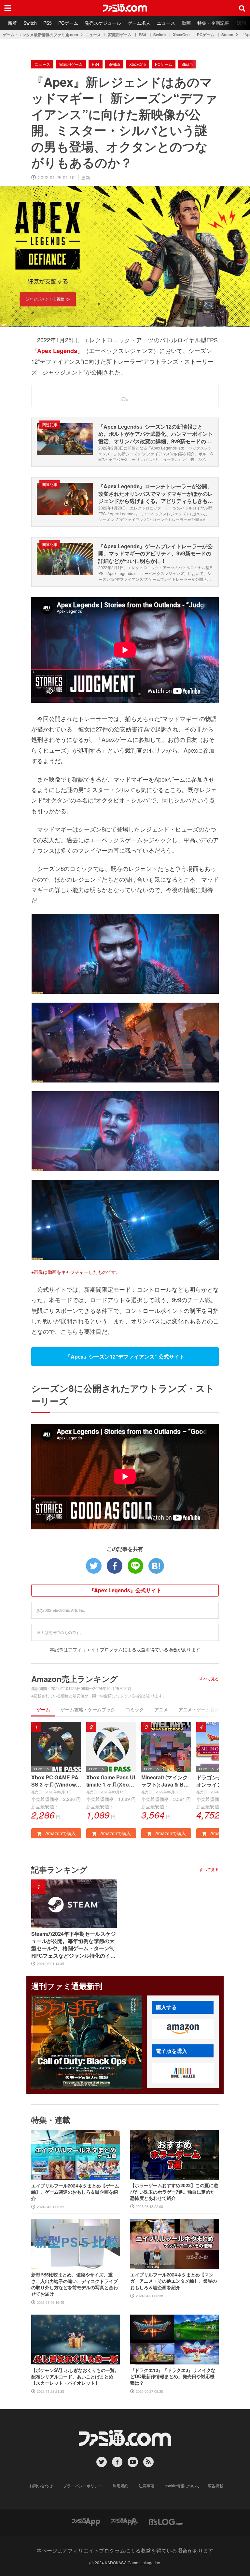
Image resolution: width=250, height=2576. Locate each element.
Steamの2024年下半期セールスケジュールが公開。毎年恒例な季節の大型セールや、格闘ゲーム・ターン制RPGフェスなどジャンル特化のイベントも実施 (74, 1945)
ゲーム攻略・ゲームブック (88, 1709)
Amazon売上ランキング (75, 1679)
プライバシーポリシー (83, 2486)
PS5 (48, 23)
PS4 (142, 35)
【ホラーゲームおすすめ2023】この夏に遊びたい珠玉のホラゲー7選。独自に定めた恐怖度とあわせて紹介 (174, 2192)
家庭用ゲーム (120, 35)
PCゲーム (68, 23)
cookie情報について (182, 2486)
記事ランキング (59, 1869)
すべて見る (209, 1679)
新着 (12, 23)
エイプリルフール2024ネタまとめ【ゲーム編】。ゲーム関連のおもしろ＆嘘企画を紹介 (75, 2192)
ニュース (166, 23)
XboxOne (181, 35)
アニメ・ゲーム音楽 (199, 1709)
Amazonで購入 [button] (60, 1833)
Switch (30, 23)
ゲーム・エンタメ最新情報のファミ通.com (40, 35)
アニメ (161, 1709)
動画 (186, 23)
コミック (135, 1709)
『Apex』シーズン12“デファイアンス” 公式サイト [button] (125, 1356)
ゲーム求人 (139, 23)
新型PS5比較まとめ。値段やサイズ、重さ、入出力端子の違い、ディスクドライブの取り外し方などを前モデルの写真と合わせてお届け (75, 2284)
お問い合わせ (41, 2486)
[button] (183, 2029)
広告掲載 (215, 2486)
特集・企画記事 (213, 23)
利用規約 (120, 2486)
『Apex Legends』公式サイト (125, 1590)
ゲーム (43, 1709)
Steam (227, 35)
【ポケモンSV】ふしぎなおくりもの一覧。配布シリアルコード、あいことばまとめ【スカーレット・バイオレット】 (75, 2377)
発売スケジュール (103, 23)
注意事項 (146, 2486)
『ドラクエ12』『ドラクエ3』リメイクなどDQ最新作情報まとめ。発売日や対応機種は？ (173, 2377)
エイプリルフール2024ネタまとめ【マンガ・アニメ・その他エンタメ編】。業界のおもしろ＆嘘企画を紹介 (174, 2281)
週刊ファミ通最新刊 (67, 1986)
